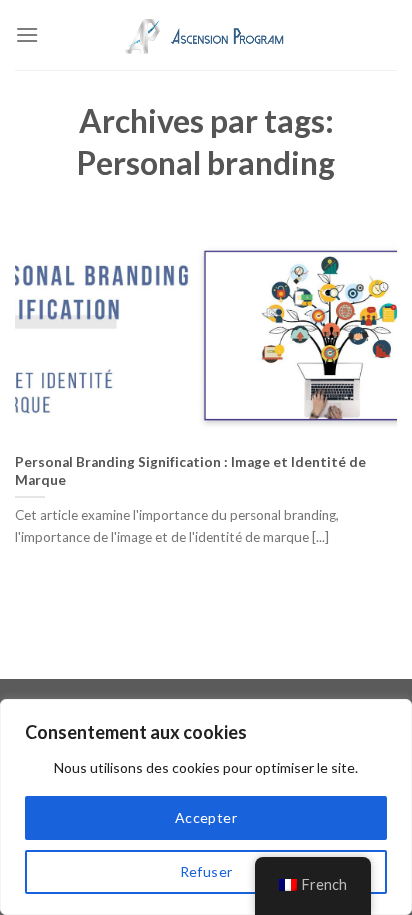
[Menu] (27, 34)
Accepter (206, 817)
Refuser (206, 871)
